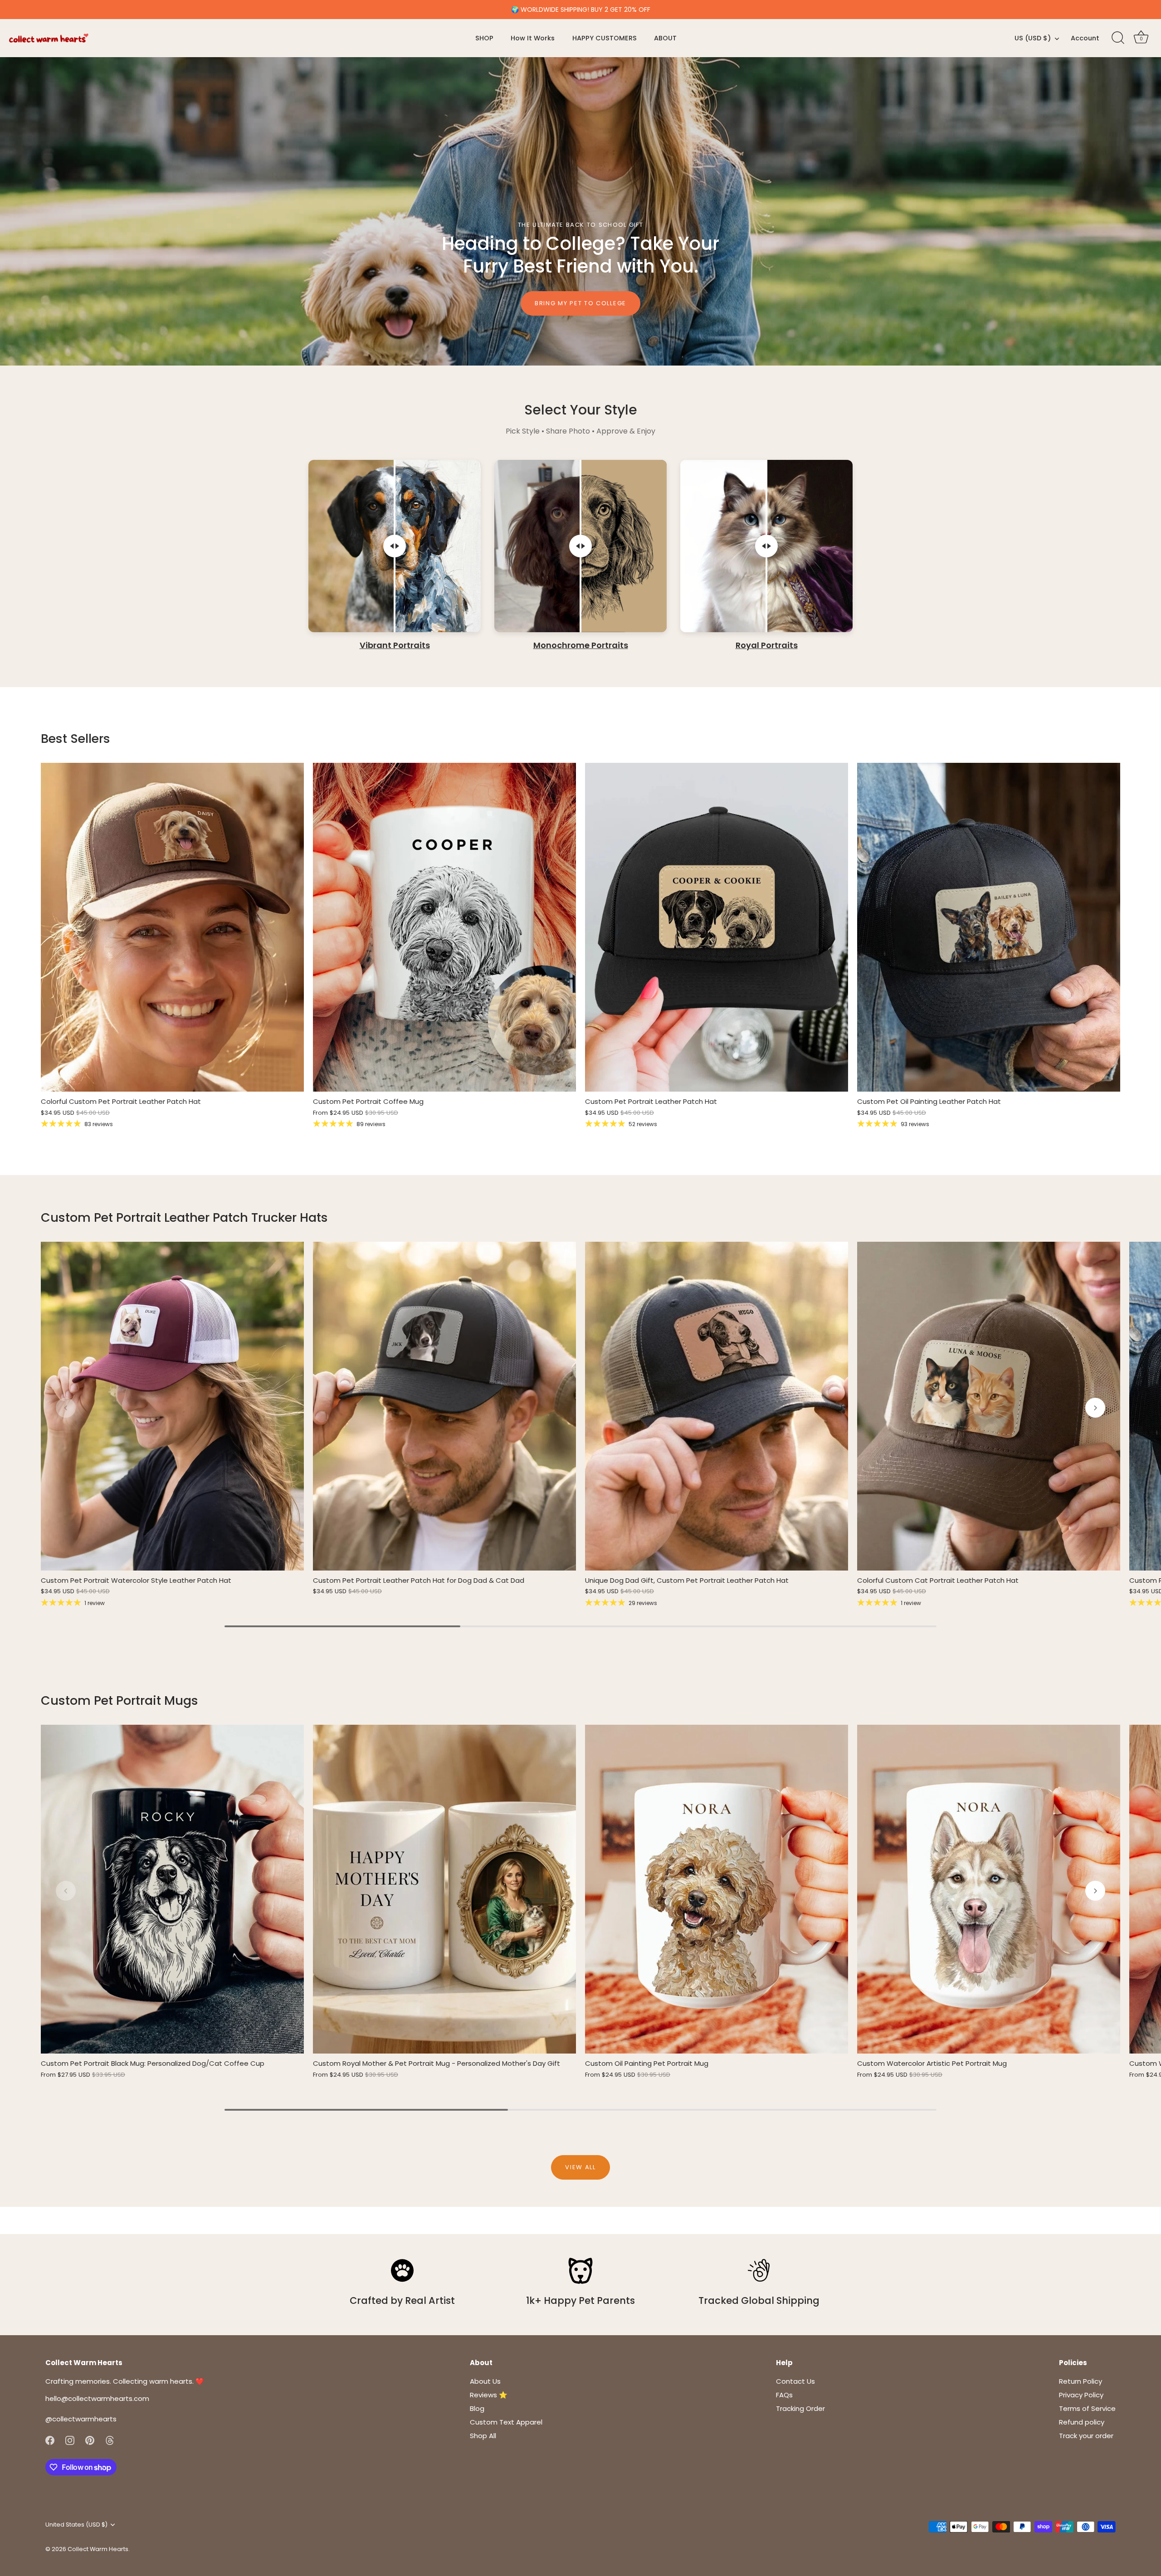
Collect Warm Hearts (98, 2549)
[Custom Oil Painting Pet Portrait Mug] (717, 1889)
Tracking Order (800, 2408)
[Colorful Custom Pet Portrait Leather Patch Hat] (172, 927)
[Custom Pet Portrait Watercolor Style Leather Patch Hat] (172, 1406)
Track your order (1086, 2436)
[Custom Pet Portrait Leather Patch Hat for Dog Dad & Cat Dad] (444, 1406)
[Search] (1118, 38)
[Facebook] (50, 2440)
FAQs (784, 2395)
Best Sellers (76, 739)
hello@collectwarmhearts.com (97, 2398)
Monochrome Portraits (581, 646)
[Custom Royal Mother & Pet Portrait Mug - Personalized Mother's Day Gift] (444, 1889)
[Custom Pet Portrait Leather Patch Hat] (717, 927)
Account (1085, 38)
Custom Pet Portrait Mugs (120, 1700)
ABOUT (665, 38)
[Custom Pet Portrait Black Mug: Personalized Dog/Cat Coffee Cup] (172, 1889)
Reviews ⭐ (489, 2395)
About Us (485, 2381)
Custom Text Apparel (506, 2422)
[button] (66, 1408)
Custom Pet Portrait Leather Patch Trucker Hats (184, 1217)
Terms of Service (1087, 2408)
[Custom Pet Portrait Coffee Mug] (444, 927)
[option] (580, 211)
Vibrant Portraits (395, 646)
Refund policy (1082, 2422)
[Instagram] (70, 2440)
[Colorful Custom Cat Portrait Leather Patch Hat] (989, 1406)
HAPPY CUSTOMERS (605, 38)
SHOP (484, 38)
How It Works (533, 38)
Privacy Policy (1081, 2395)
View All (580, 2167)
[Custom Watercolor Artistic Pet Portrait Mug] (989, 1889)
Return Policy (1081, 2381)
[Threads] (110, 2440)
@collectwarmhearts (81, 2419)
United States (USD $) (76, 2525)
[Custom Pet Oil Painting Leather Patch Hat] (989, 927)
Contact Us (795, 2381)
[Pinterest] (90, 2440)
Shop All (483, 2436)
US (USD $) (1033, 38)
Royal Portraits (767, 646)
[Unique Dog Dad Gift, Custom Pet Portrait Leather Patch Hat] (717, 1406)
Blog (477, 2408)
